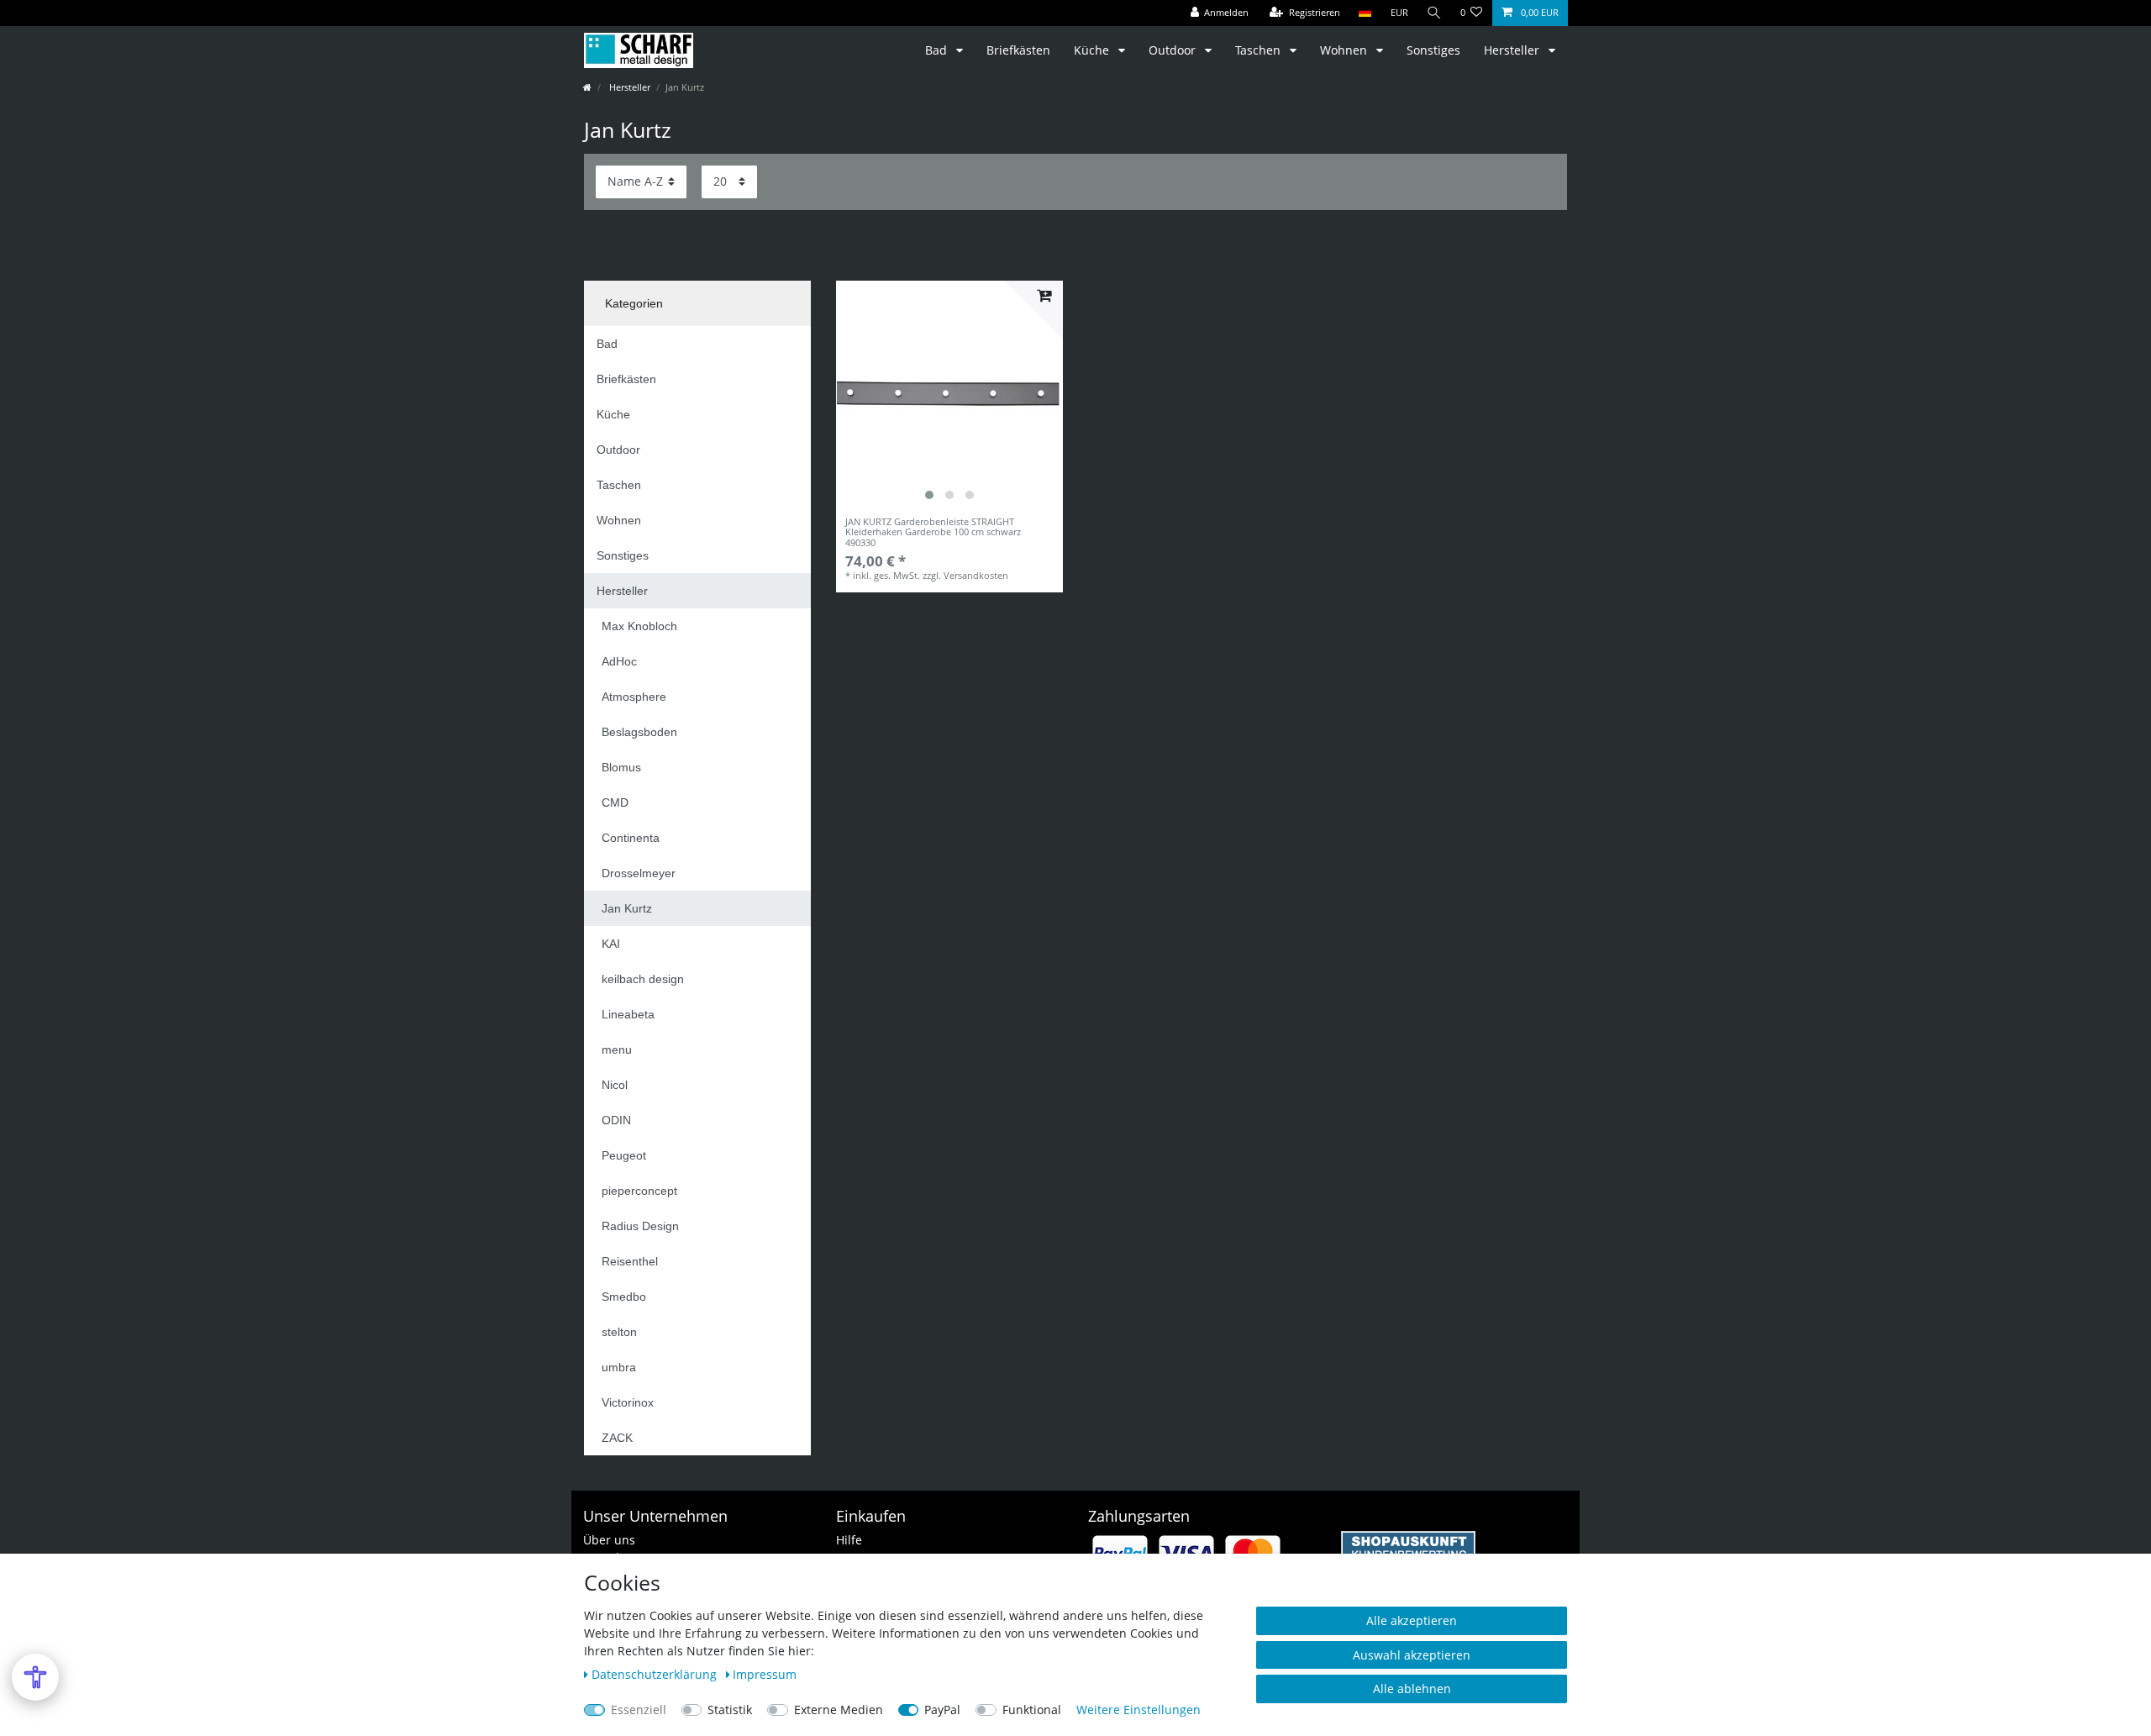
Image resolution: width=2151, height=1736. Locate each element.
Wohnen (1345, 50)
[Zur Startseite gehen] (587, 87)
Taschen (1260, 50)
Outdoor (1174, 50)
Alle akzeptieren (1412, 1620)
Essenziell (639, 1710)
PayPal (942, 1710)
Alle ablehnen (1412, 1689)
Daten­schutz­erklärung (656, 1674)
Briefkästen (1018, 50)
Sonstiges (1433, 50)
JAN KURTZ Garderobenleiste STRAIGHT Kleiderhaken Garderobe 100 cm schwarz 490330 (933, 532)
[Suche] (1434, 13)
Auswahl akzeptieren (1412, 1655)
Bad (938, 50)
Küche (1093, 50)
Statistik (730, 1710)
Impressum (765, 1674)
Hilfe (849, 1540)
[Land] (1365, 13)
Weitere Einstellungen (1139, 1710)
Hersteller (1513, 50)
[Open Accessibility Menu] (35, 1677)
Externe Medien (839, 1710)
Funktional (1032, 1710)
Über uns (609, 1540)
